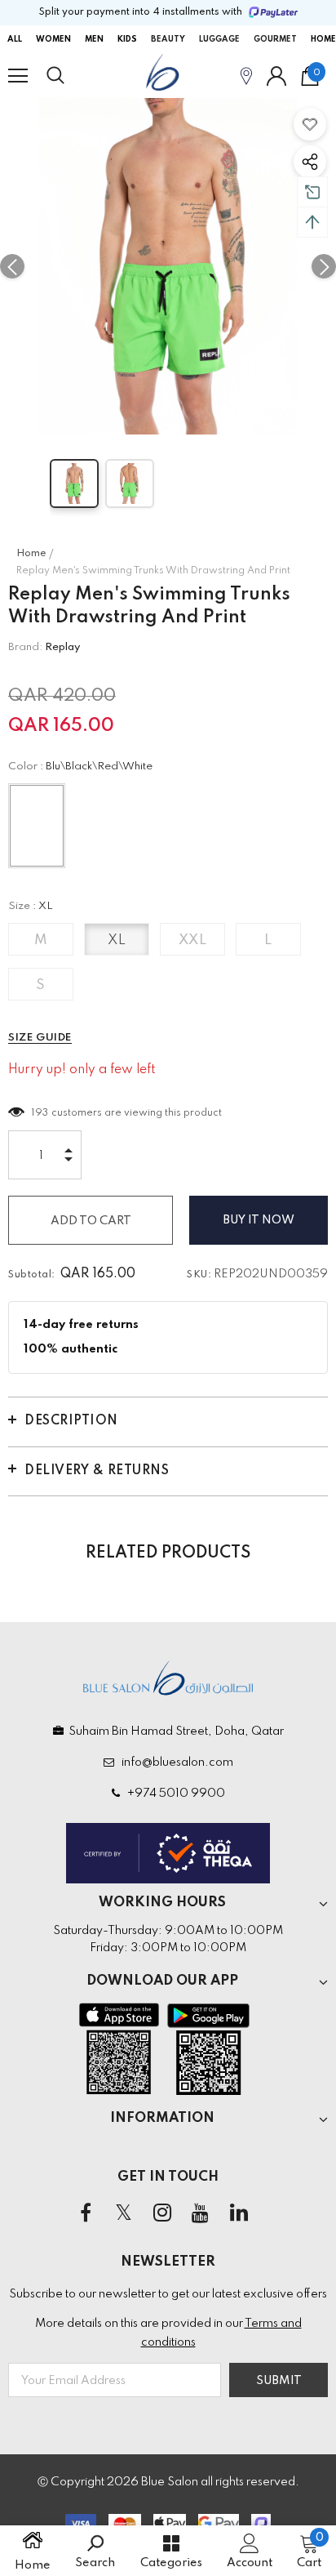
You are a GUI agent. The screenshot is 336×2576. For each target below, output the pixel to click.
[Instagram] (162, 2213)
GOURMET (275, 39)
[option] (168, 266)
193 (40, 1113)
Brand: (25, 647)
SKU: (199, 1275)
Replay (62, 647)
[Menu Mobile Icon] (18, 76)
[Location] (246, 76)
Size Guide (40, 1038)
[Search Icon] (71, 76)
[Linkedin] (239, 2213)
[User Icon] (276, 76)
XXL (193, 940)
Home (31, 554)
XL (117, 940)
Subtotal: (32, 1275)
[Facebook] (86, 2213)
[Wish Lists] (310, 124)
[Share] (310, 162)
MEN (94, 39)
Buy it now (259, 1220)
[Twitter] (124, 2213)
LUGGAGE (219, 39)
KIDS (127, 39)
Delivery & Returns (97, 1471)
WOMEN (53, 39)
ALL (15, 39)
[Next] (324, 266)
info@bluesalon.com (175, 1763)
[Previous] (12, 266)
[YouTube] (201, 2213)
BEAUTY (168, 39)
